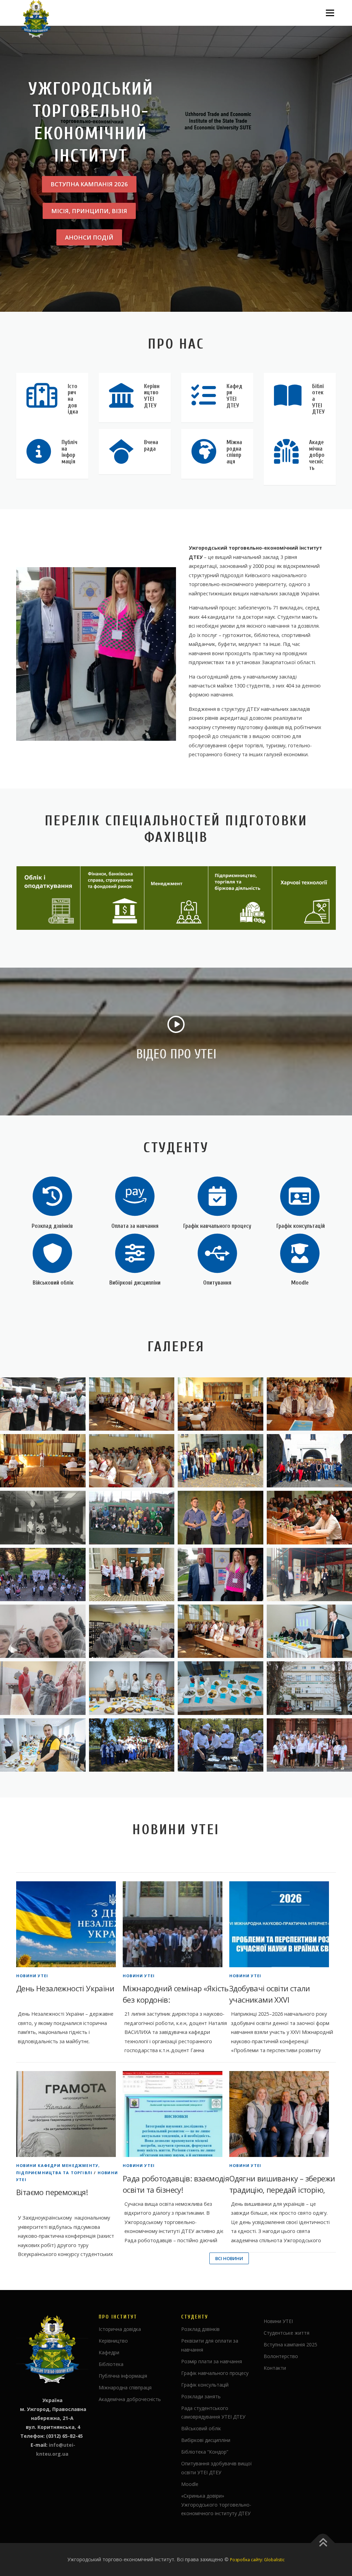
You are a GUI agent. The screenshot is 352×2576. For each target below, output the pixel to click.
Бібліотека (111, 2364)
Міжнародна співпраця (125, 2387)
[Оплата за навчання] (135, 1196)
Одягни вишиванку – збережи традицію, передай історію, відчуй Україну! (282, 2190)
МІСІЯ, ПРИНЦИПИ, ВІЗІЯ (89, 211)
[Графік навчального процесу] (217, 1196)
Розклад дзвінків (52, 1226)
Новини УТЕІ (32, 1976)
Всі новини (229, 2258)
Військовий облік (52, 1283)
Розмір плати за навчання (212, 2361)
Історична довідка (120, 2329)
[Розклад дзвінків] (52, 1196)
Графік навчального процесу (217, 1226)
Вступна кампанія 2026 (89, 184)
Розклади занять (201, 2396)
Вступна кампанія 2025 (290, 2344)
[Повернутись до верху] (323, 2543)
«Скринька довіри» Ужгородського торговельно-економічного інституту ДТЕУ (216, 2505)
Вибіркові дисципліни (135, 1283)
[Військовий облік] (52, 1253)
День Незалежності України (65, 1988)
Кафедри (109, 2352)
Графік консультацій (300, 1226)
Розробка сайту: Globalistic (257, 2560)
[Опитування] (217, 1253)
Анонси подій (89, 237)
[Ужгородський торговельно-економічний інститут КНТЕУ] (132, 1404)
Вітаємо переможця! (52, 2192)
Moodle (300, 1283)
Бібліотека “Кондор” (205, 2452)
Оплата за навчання (135, 1226)
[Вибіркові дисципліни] (135, 1253)
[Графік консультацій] (300, 1196)
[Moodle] (300, 1253)
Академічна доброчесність (130, 2399)
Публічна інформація (123, 2376)
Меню (330, 13)
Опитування (217, 1283)
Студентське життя (287, 2333)
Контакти (275, 2368)
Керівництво (113, 2341)
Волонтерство (281, 2356)
